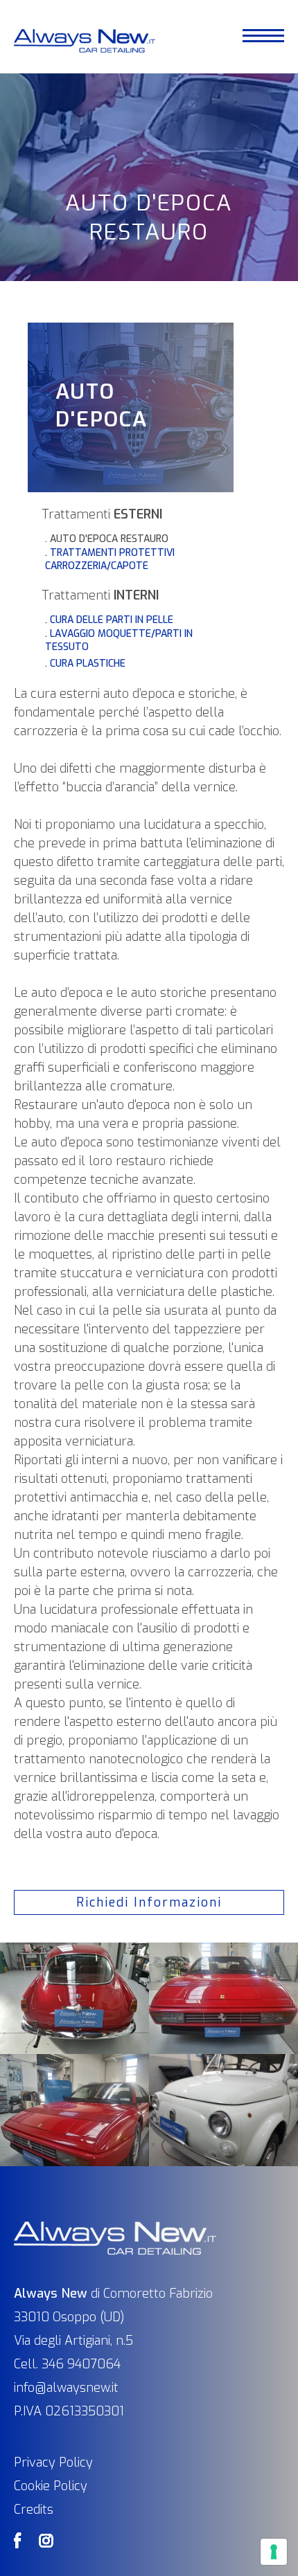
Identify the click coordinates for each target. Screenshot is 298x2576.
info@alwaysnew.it (66, 2388)
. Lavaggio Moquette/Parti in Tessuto (119, 640)
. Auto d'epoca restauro (107, 539)
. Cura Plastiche (85, 664)
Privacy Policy (53, 2462)
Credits (34, 2510)
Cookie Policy (51, 2486)
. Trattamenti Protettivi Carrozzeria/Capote (110, 559)
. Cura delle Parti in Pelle (109, 620)
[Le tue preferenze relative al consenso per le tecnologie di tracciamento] (274, 2552)
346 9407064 (81, 2364)
